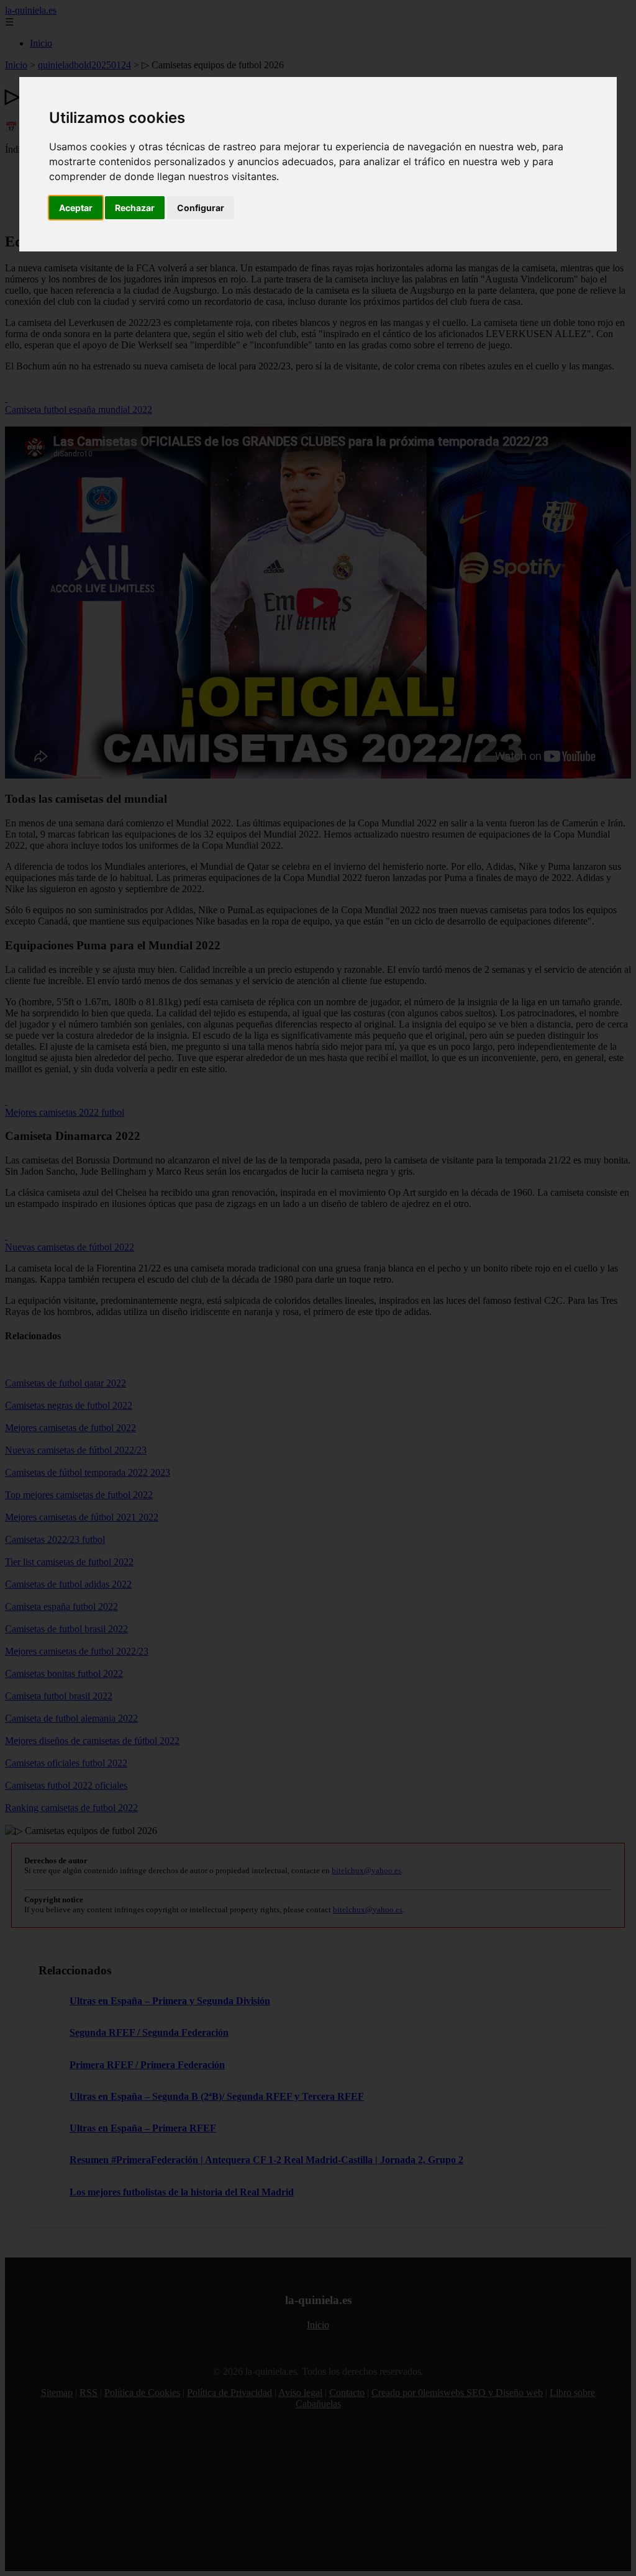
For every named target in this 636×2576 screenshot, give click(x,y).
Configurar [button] (201, 208)
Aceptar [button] (76, 208)
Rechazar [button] (135, 208)
